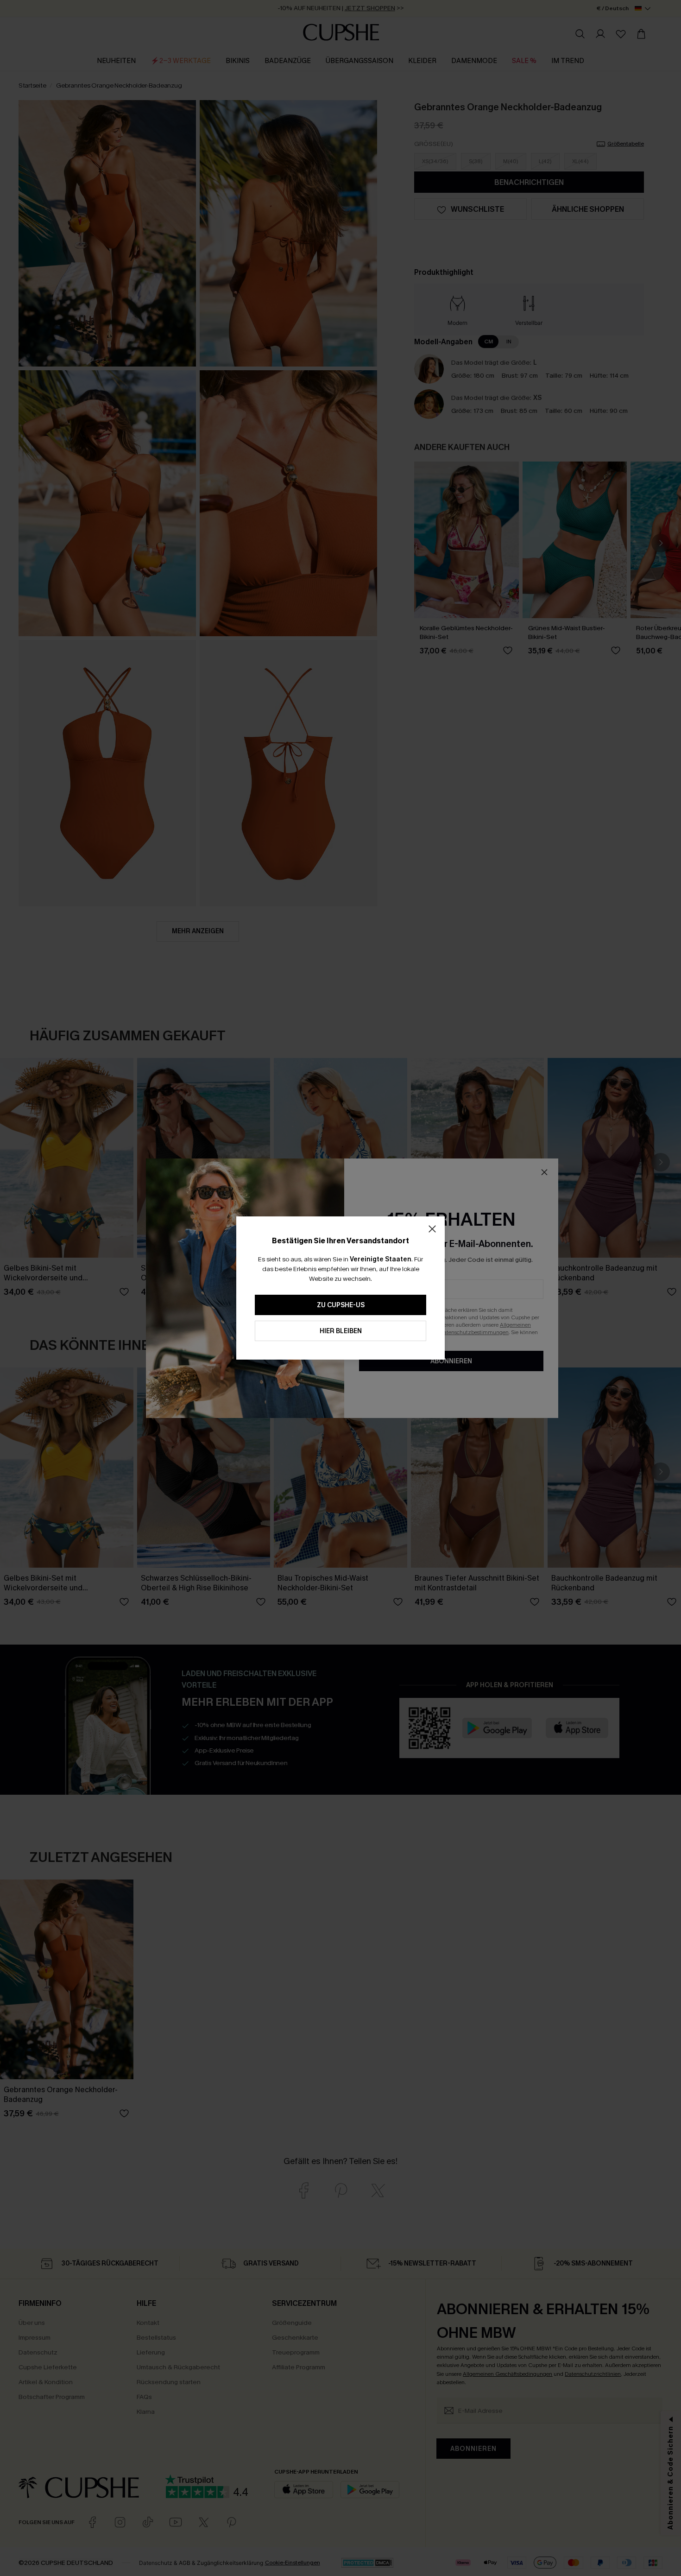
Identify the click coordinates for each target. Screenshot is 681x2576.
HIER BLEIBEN (341, 1331)
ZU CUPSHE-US (341, 1305)
